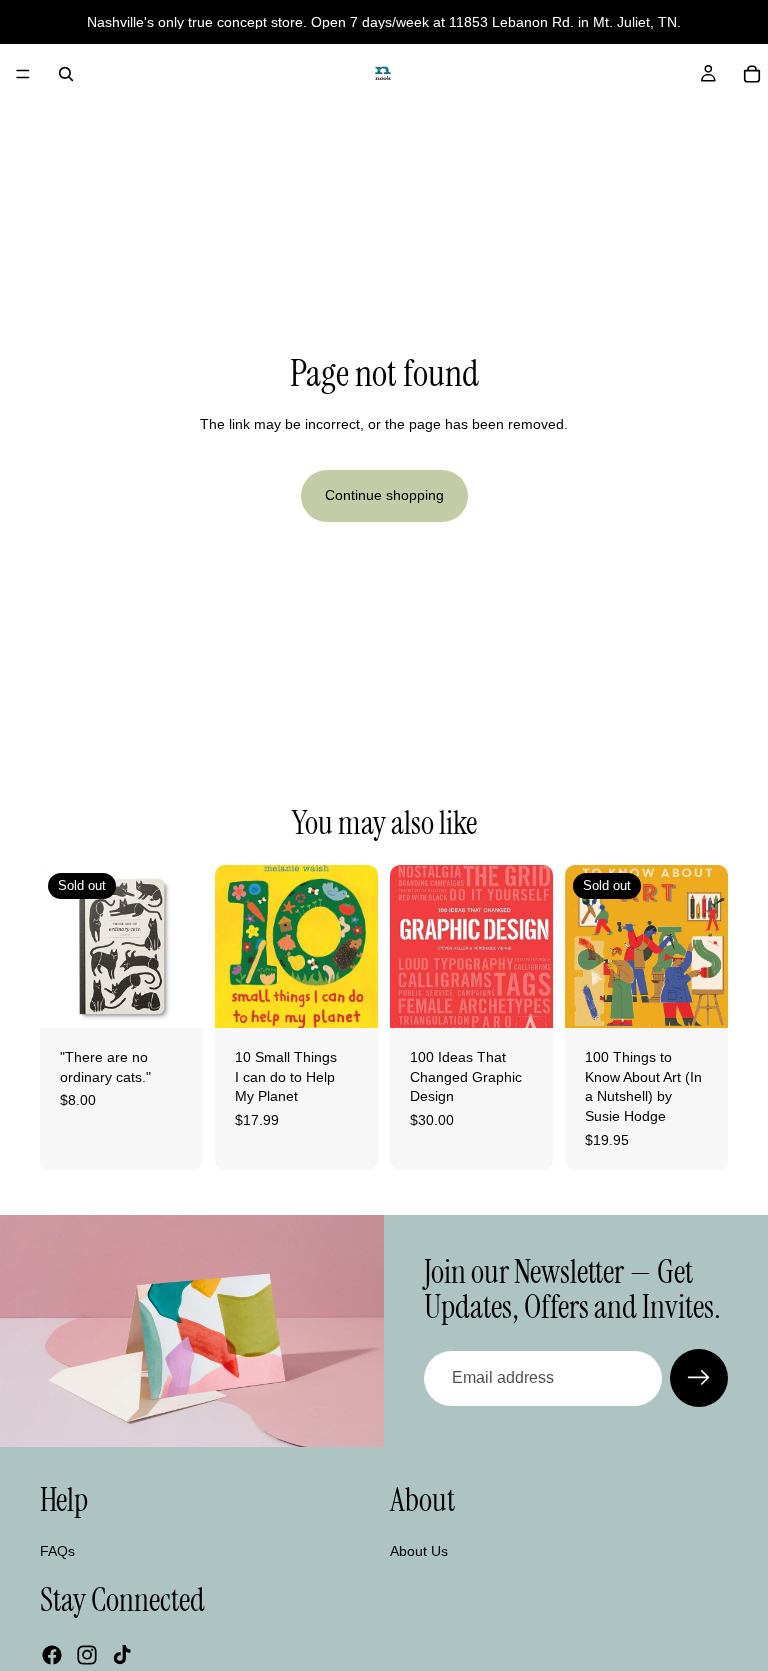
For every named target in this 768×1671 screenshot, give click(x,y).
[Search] (66, 74)
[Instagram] (87, 1655)
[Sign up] (699, 1378)
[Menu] (23, 74)
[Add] (347, 997)
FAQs (57, 1551)
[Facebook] (52, 1655)
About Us (419, 1551)
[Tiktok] (122, 1655)
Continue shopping (384, 495)
